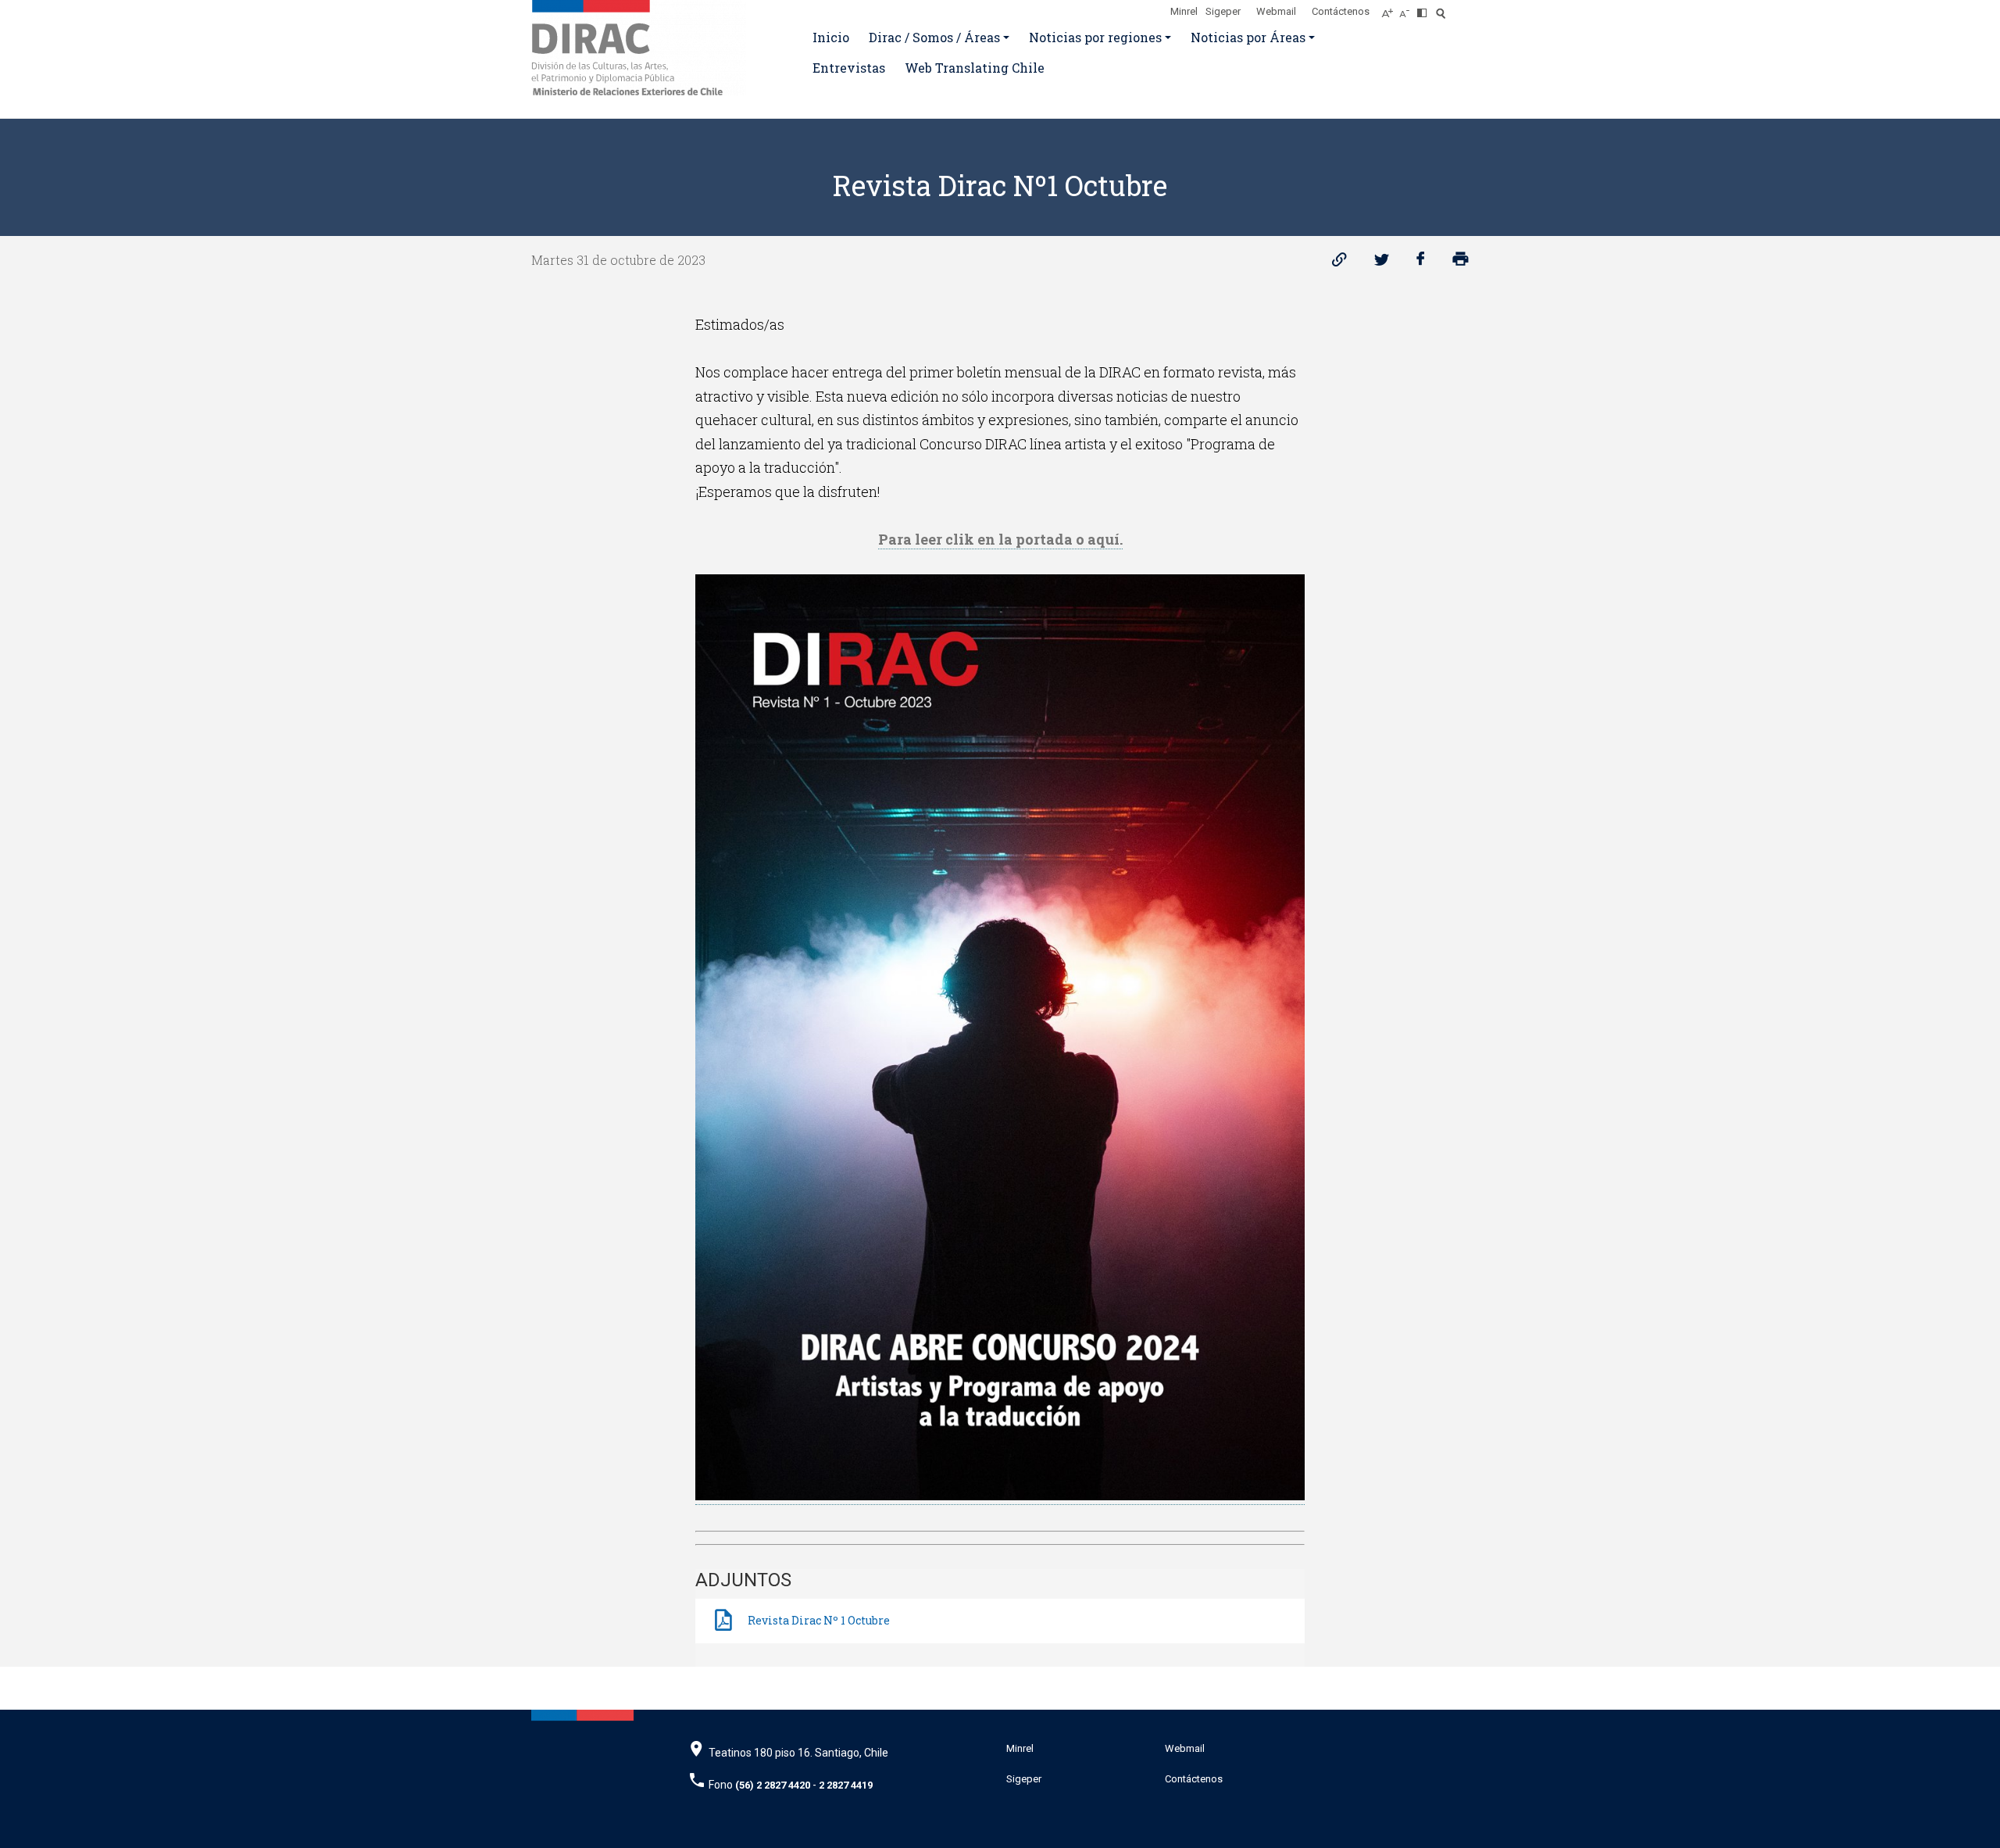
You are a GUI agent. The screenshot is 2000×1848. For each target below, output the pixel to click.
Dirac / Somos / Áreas (934, 37)
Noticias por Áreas (1248, 37)
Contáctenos (1341, 11)
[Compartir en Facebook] (1421, 263)
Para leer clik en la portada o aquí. (1000, 539)
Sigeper (1223, 11)
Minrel (1184, 11)
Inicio (831, 37)
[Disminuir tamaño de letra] (1408, 9)
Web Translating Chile (975, 68)
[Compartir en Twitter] (1382, 263)
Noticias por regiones (1095, 37)
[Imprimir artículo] (1461, 263)
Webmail (1276, 11)
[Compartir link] (1339, 263)
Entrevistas (849, 68)
